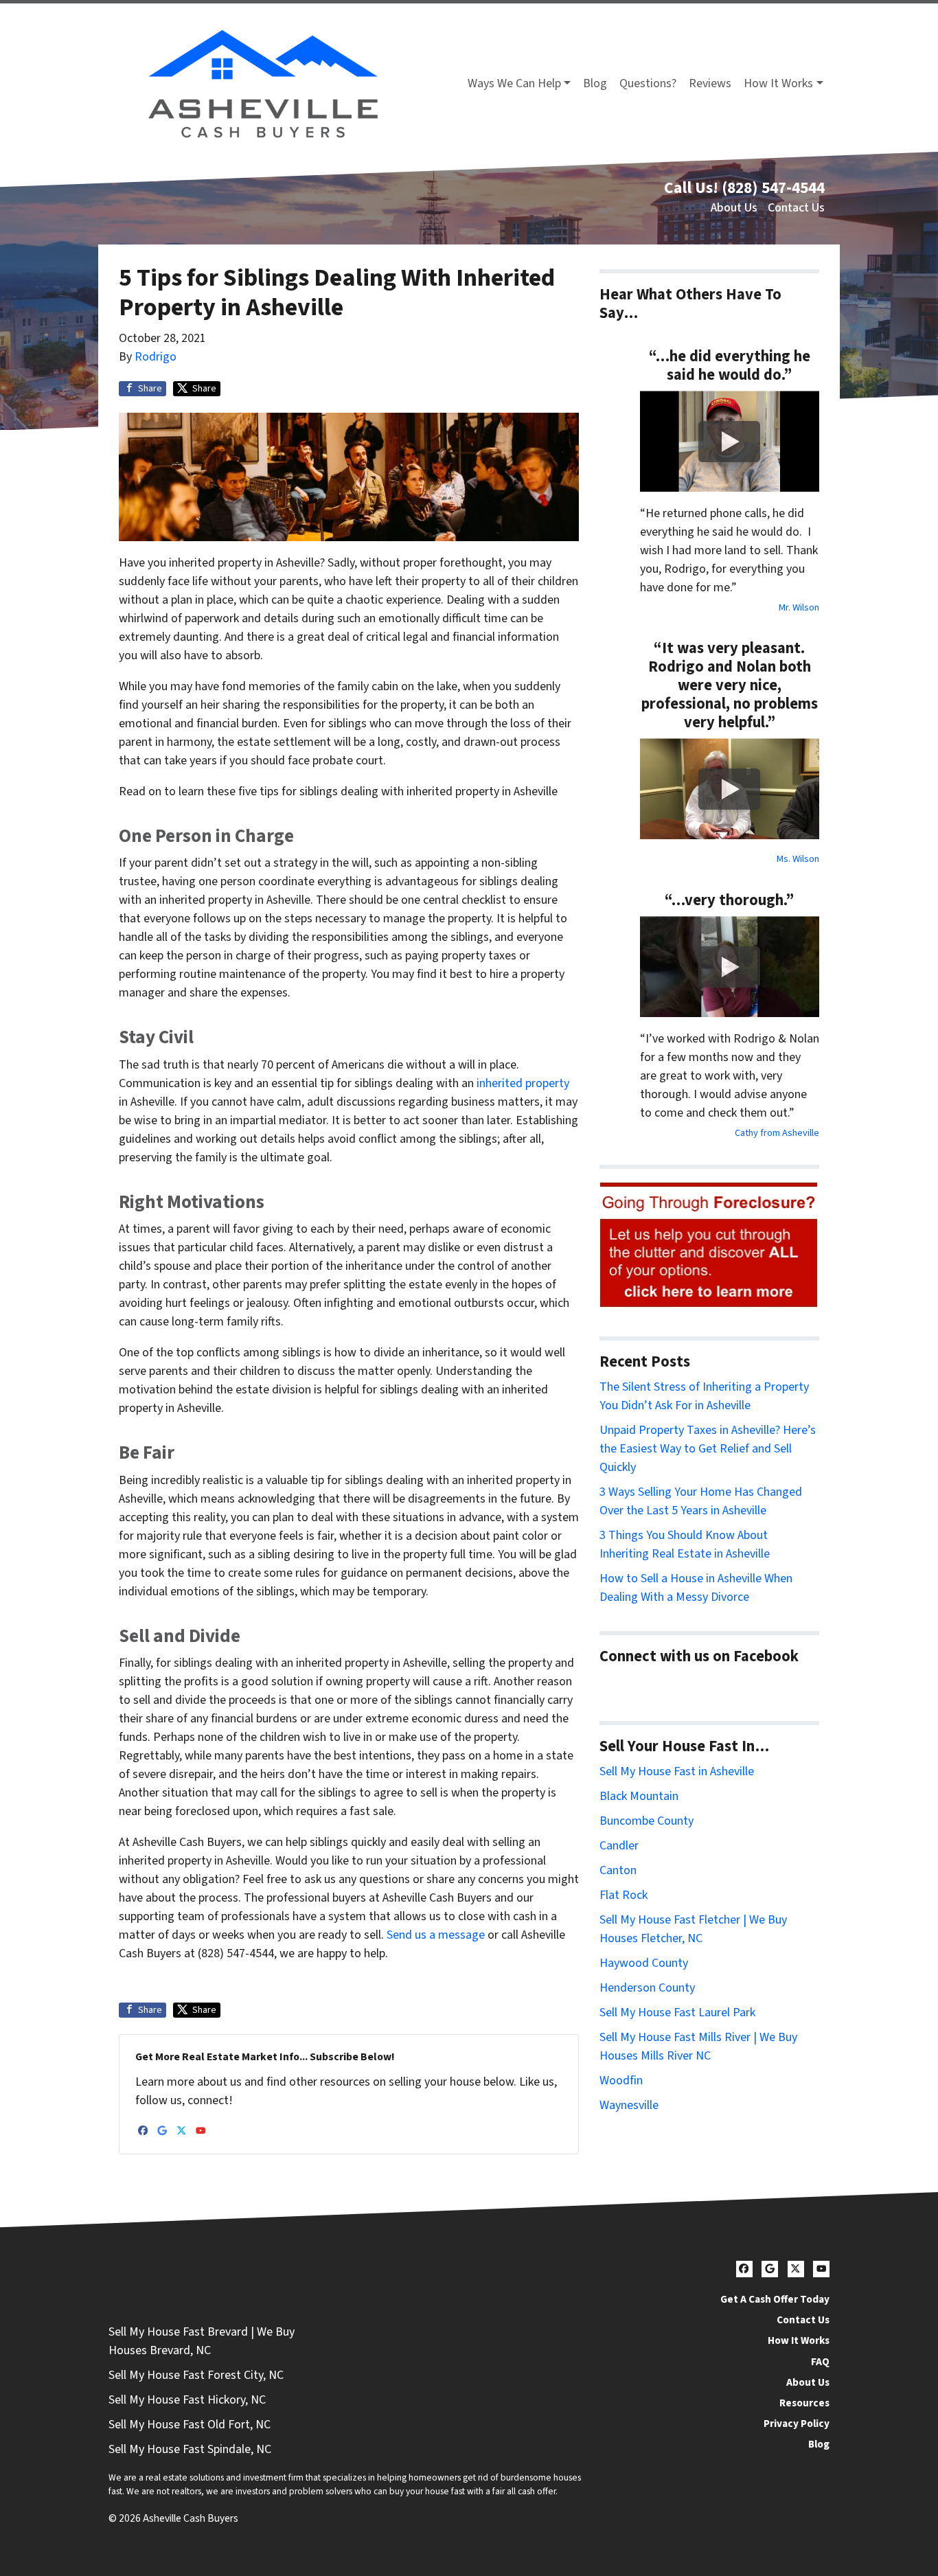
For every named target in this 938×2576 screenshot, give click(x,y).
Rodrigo (156, 357)
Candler (619, 1846)
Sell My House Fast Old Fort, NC (190, 2425)
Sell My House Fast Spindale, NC (190, 2449)
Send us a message (436, 1935)
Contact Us (796, 208)
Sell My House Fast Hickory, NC (187, 2400)
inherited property (523, 1083)
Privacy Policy (797, 2424)
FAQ (820, 2362)
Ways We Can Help (514, 83)
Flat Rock (624, 1895)
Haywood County (644, 1963)
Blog (595, 83)
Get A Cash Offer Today (775, 2299)
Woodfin (621, 2081)
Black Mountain (639, 1796)
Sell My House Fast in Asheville (677, 1771)
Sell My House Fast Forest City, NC (196, 2375)
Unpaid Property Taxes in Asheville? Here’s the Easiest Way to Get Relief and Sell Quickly (708, 1449)
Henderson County (647, 1988)
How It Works (778, 83)
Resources (804, 2403)
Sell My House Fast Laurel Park (677, 2013)
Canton (618, 1870)
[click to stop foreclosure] (709, 1245)
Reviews (710, 83)
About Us (734, 208)
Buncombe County (647, 1821)
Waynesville (629, 2105)
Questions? (648, 83)
